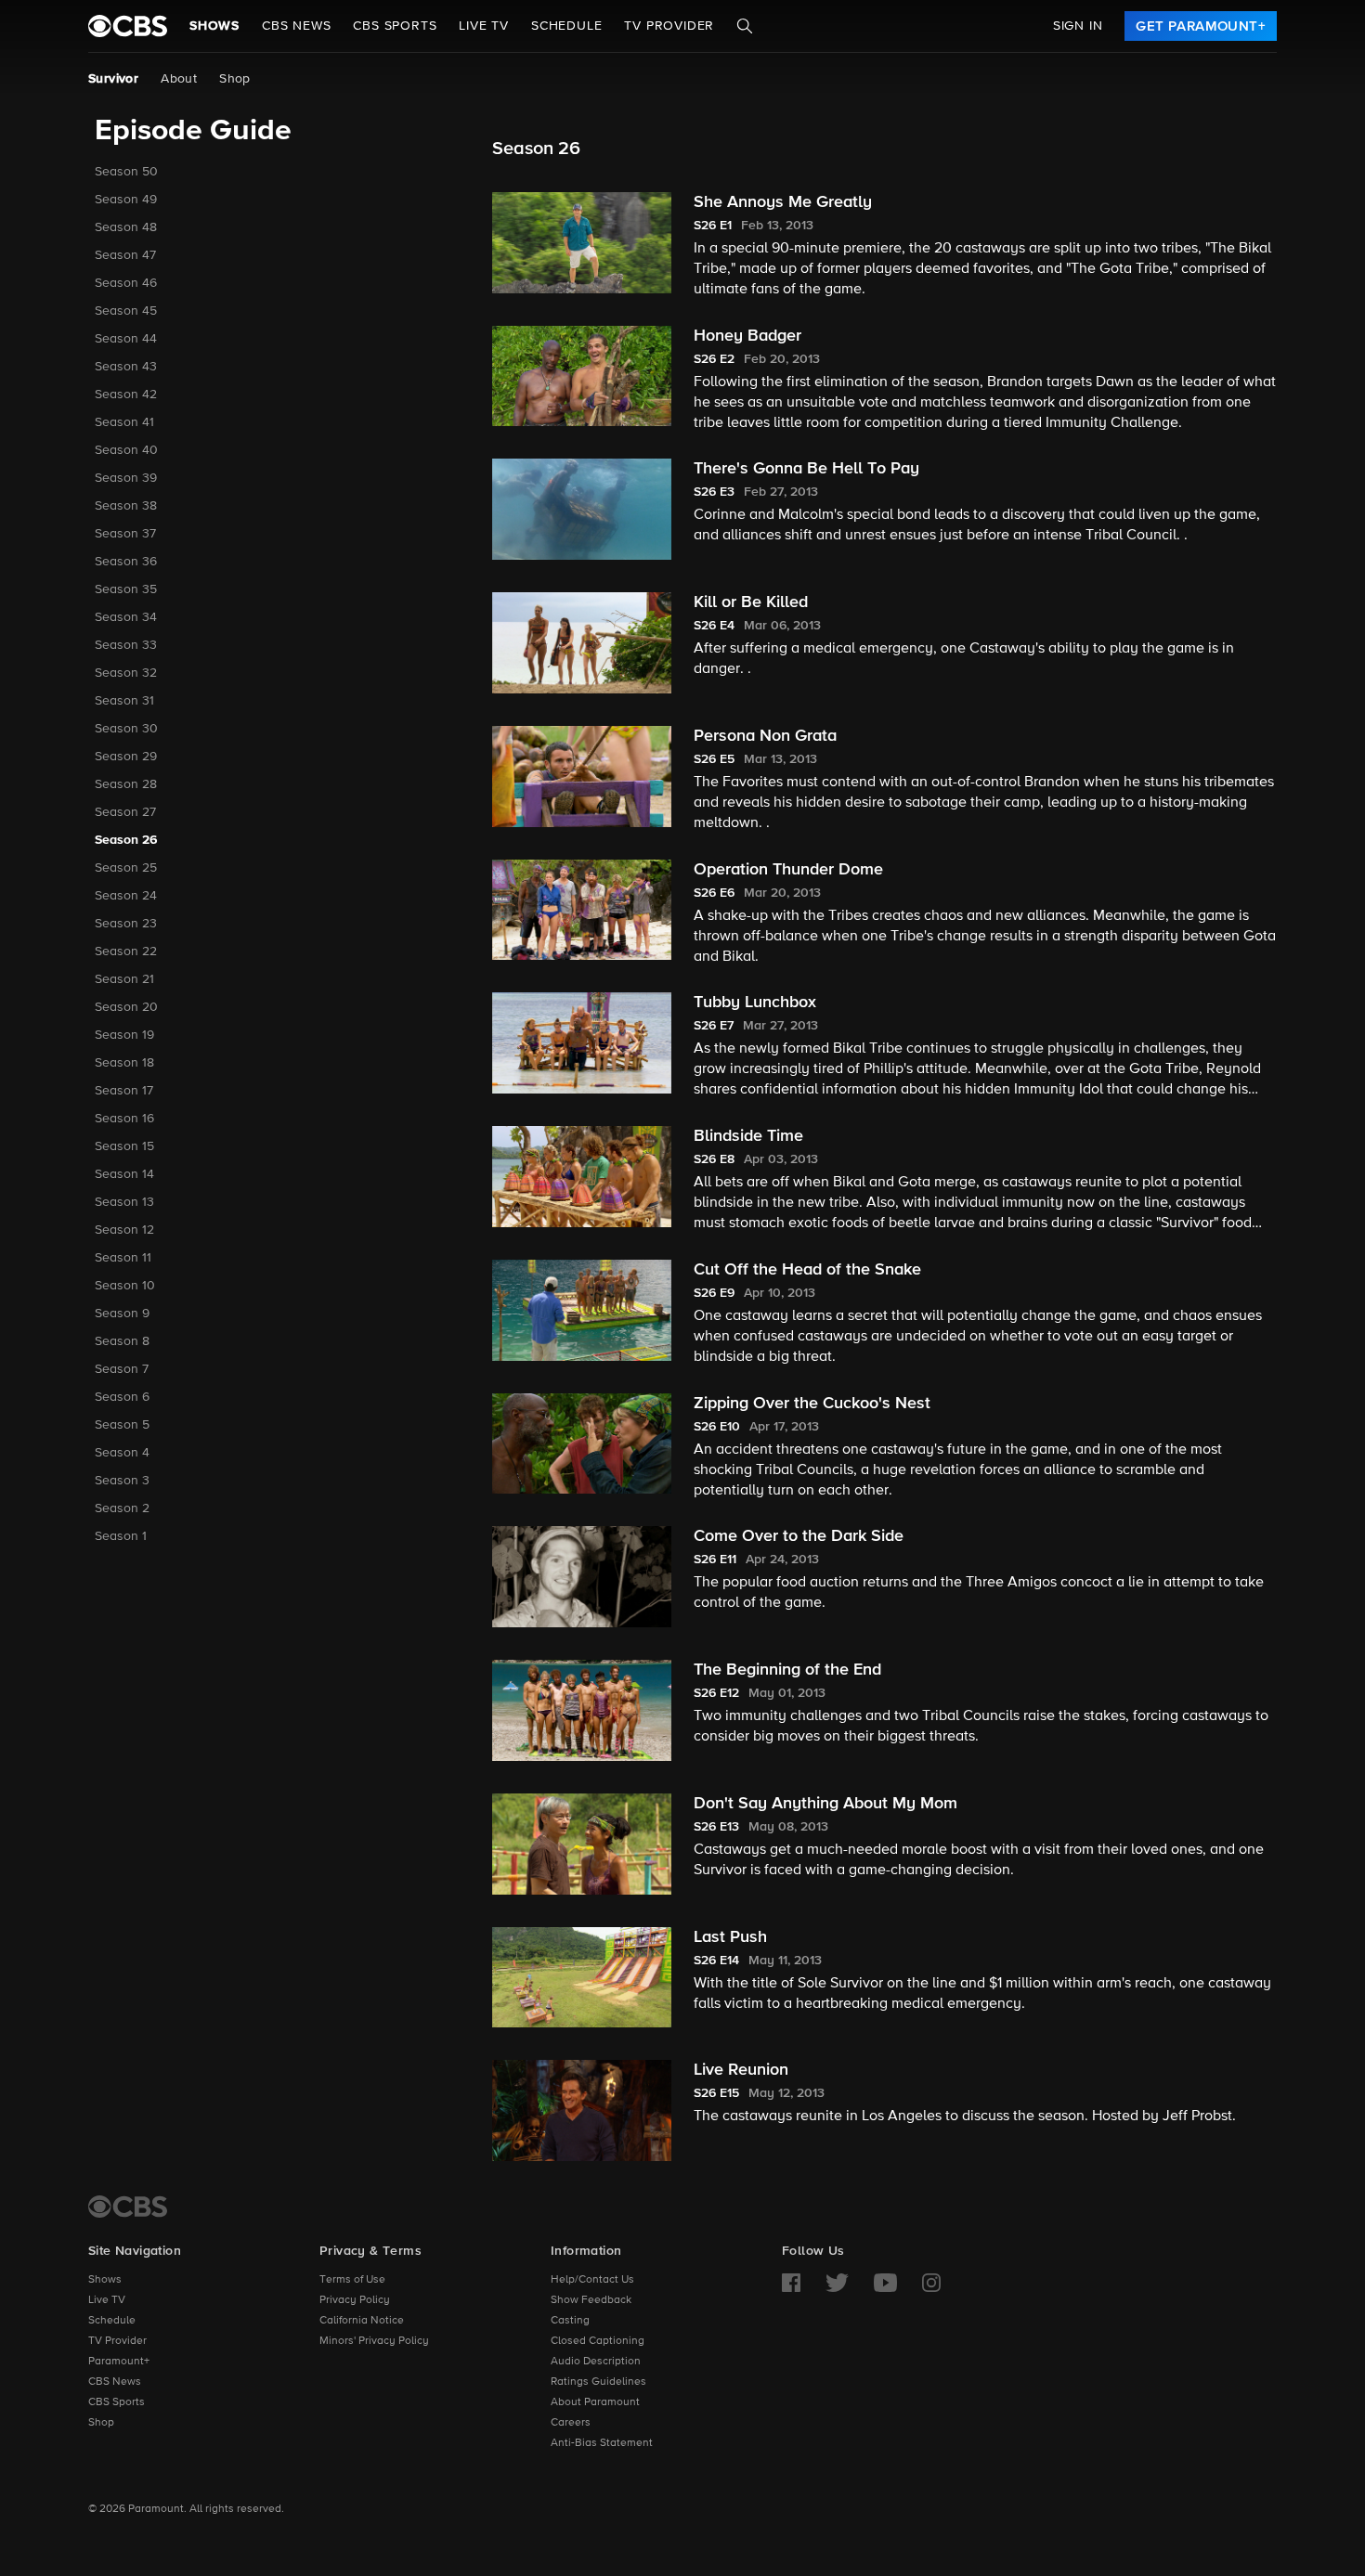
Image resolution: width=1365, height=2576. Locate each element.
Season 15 (124, 1146)
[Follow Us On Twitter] (837, 2283)
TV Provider (669, 26)
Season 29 (126, 757)
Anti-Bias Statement (602, 2443)
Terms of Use (352, 2280)
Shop (235, 79)
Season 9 (122, 1314)
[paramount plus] (128, 26)
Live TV (107, 2300)
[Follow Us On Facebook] (791, 2283)
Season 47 (125, 255)
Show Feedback (591, 2300)
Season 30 (126, 729)
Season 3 (122, 1481)
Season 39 (126, 478)
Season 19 (124, 1035)
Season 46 (126, 283)
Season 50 (126, 172)
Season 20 (126, 1007)
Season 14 (124, 1174)
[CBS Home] (128, 2207)
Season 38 (126, 506)
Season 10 (125, 1286)
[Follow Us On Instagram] (931, 2283)
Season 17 (124, 1091)
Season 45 (126, 311)
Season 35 (126, 589)
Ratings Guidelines (598, 2382)
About (179, 79)
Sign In (1078, 26)
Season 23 (126, 924)
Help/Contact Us (592, 2280)
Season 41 (124, 422)
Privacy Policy (355, 2300)
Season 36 (126, 562)
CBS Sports (117, 2402)
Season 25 (126, 868)
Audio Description (596, 2362)
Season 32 (126, 673)
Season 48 (126, 227)
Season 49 (126, 200)
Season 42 (126, 395)
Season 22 (126, 951)
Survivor (113, 79)
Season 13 (124, 1202)
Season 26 (126, 840)
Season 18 (124, 1063)
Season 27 (125, 812)
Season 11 (123, 1258)
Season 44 (126, 339)
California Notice (362, 2321)
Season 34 (126, 617)
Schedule (566, 26)
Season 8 (122, 1341)
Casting (570, 2321)
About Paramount (595, 2402)
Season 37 (125, 534)
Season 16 (124, 1119)
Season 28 (126, 784)
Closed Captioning (598, 2341)
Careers (571, 2423)
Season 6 (122, 1397)
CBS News (115, 2382)
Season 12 (124, 1230)
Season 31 (124, 701)
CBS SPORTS (395, 26)
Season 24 (126, 896)
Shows (214, 26)
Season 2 (122, 1508)
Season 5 (122, 1425)
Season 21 (124, 979)
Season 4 (122, 1453)
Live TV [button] (484, 26)
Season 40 (126, 450)
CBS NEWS (296, 26)
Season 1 (121, 1536)
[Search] (745, 26)
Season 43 (126, 367)
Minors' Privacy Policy (374, 2341)
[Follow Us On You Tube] (885, 2283)
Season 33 (126, 645)
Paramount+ (119, 2362)
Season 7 (122, 1369)
